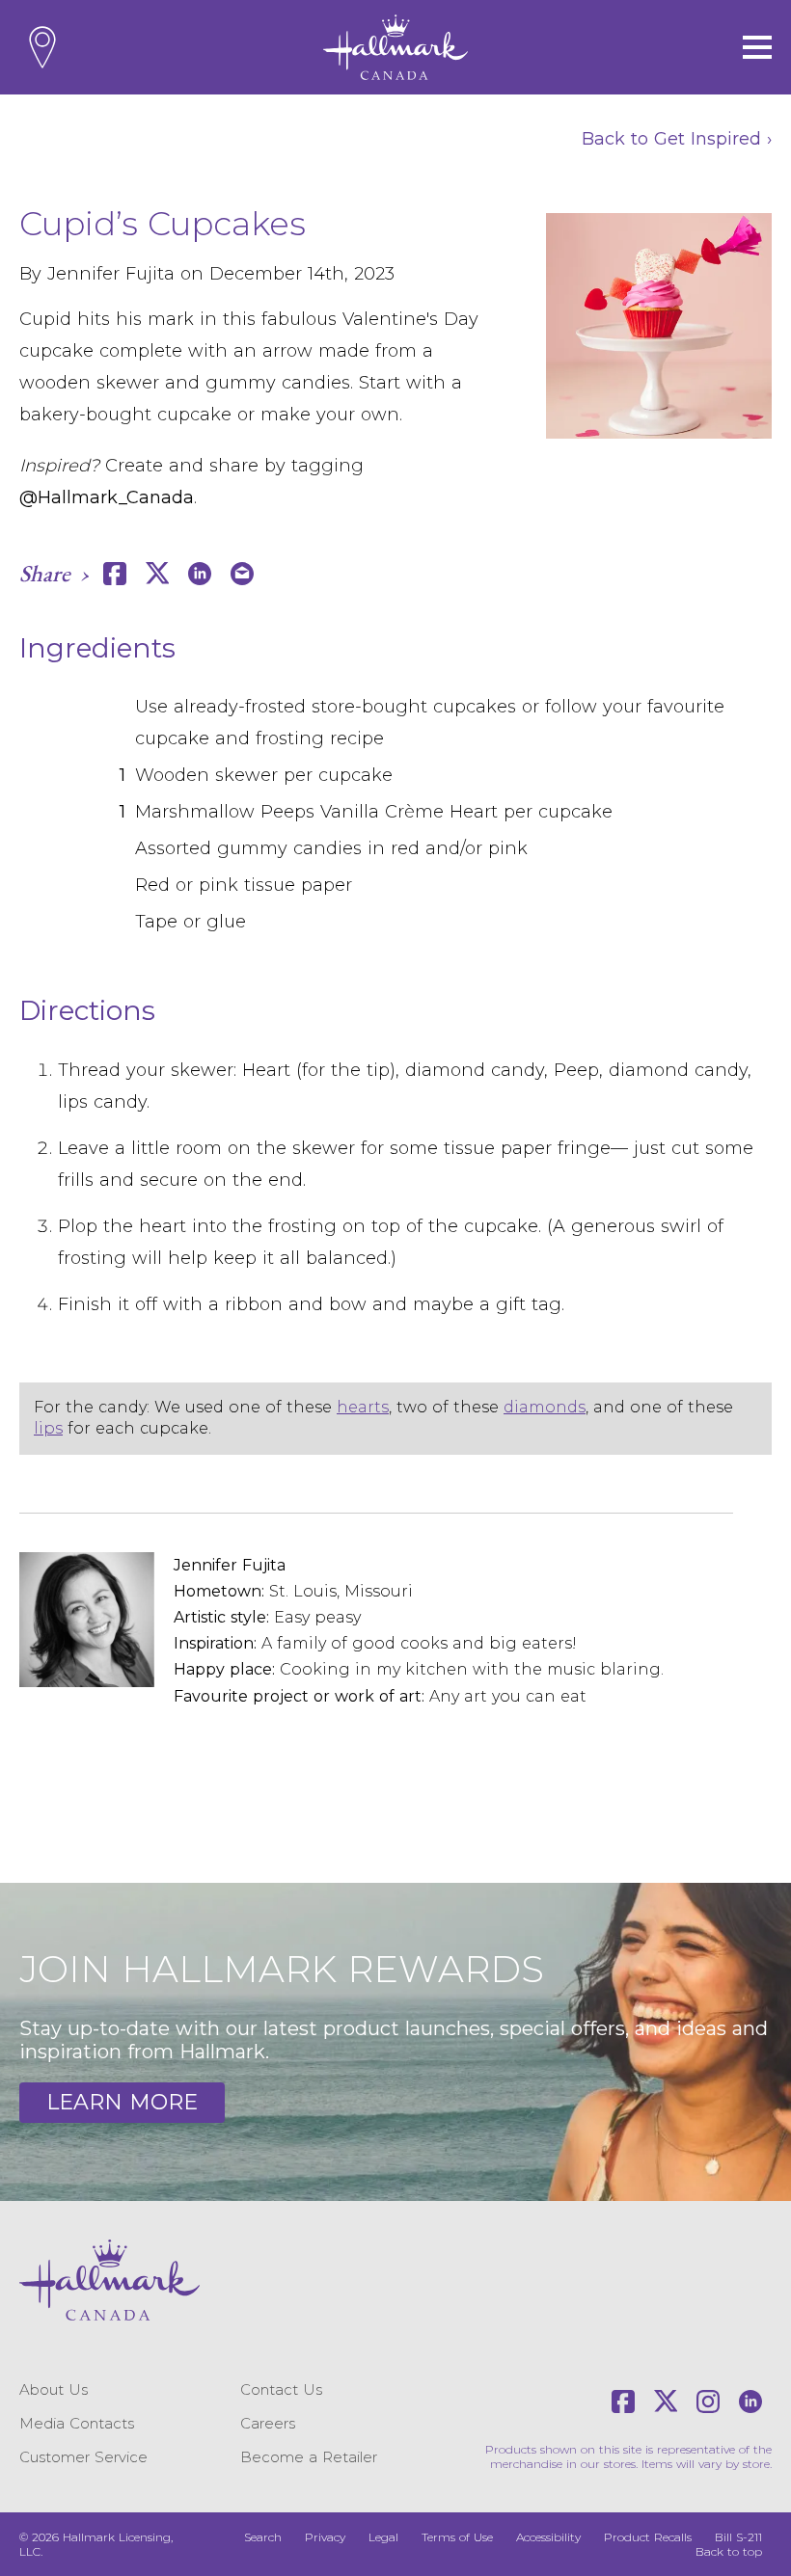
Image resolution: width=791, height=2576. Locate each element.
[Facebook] (623, 2402)
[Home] (395, 47)
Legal (383, 2537)
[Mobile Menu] (757, 47)
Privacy (325, 2537)
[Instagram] (708, 2402)
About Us (54, 2389)
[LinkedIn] (750, 2402)
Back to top (729, 2551)
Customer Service (83, 2457)
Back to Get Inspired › (677, 139)
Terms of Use (457, 2537)
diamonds (545, 1407)
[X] (666, 2402)
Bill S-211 (738, 2537)
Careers (268, 2423)
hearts (363, 1407)
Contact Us (281, 2389)
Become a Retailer (309, 2457)
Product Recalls (648, 2537)
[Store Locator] (42, 47)
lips (48, 1428)
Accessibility (548, 2537)
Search (263, 2537)
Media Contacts (77, 2423)
